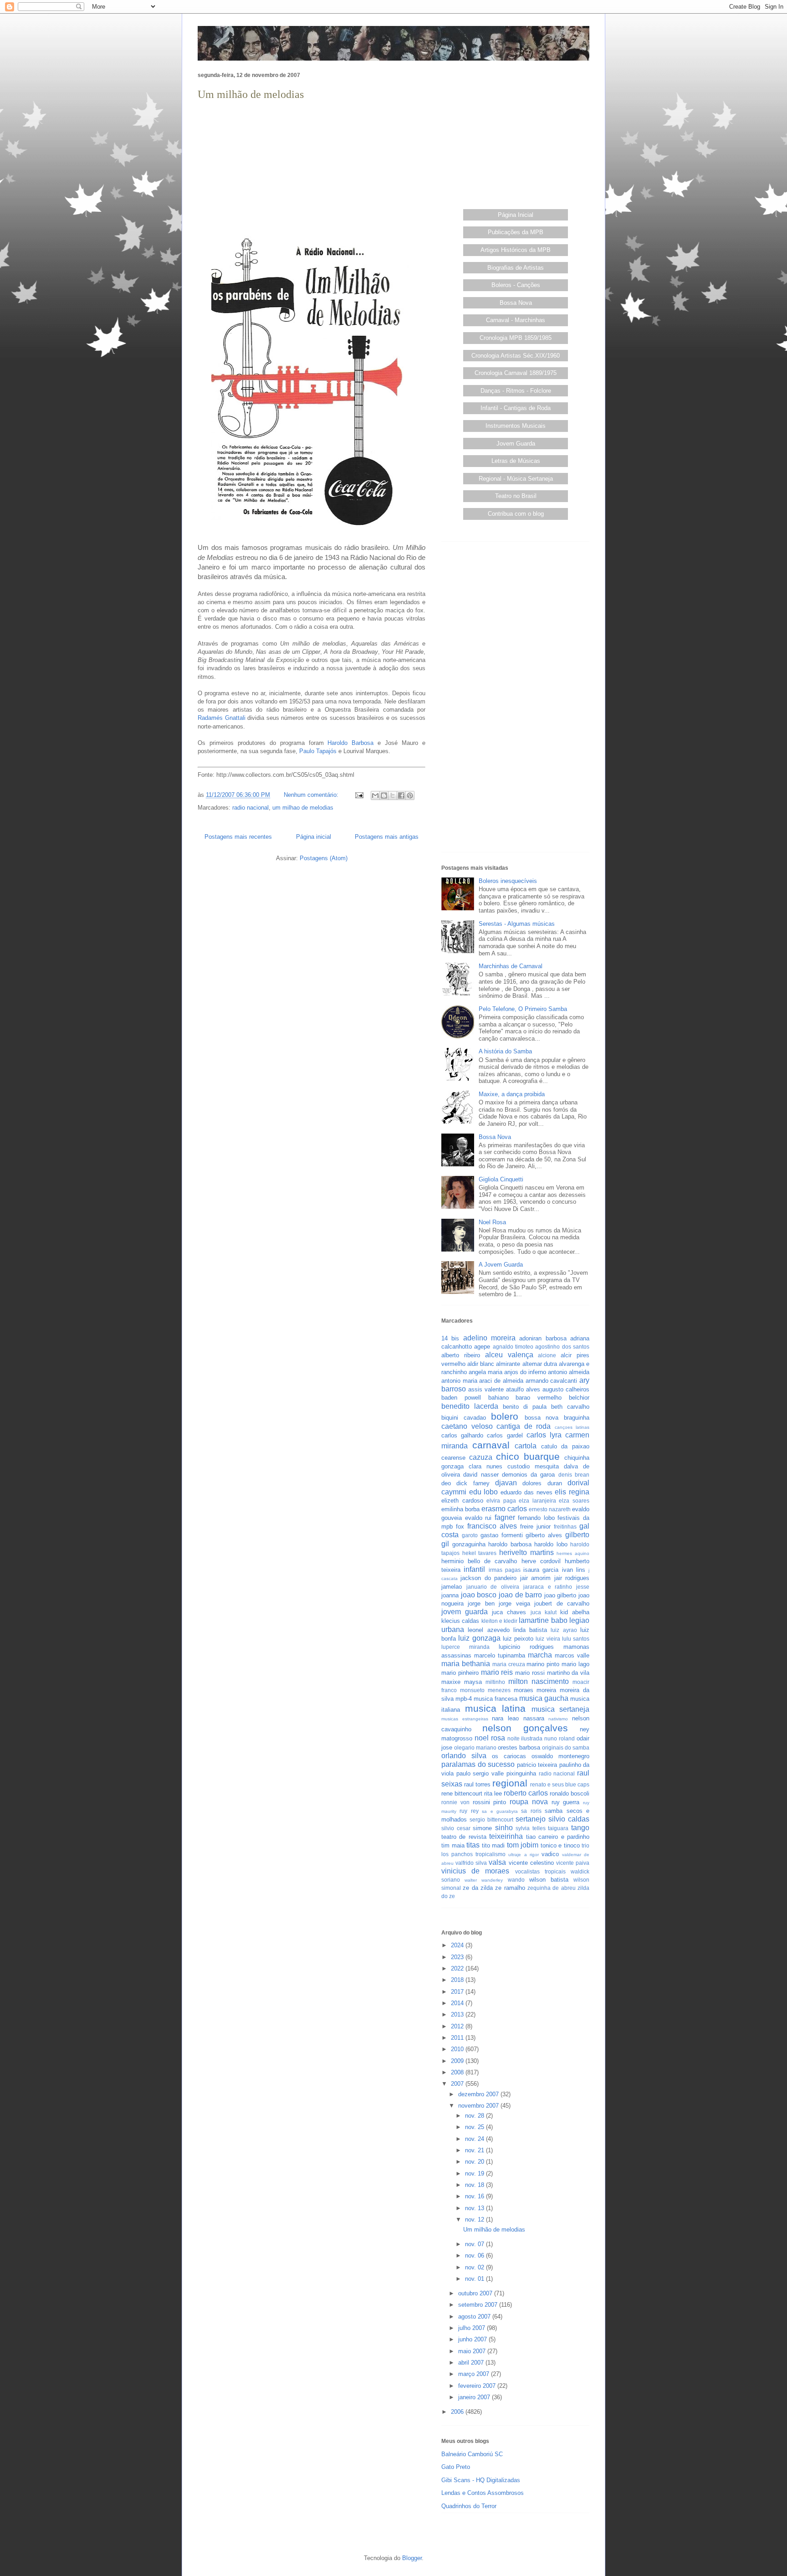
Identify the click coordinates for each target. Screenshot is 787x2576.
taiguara (558, 1828)
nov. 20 (475, 2162)
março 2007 (475, 2374)
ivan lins (574, 1570)
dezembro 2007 (479, 2094)
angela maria (485, 1372)
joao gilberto (560, 1595)
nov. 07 (475, 2244)
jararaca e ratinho (548, 1587)
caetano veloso (467, 1426)
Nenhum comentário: (312, 795)
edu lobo (484, 1492)
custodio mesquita (533, 1466)
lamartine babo (543, 1620)
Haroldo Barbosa (350, 743)
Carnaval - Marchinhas (516, 320)
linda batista (530, 1630)
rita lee (493, 1793)
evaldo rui (478, 1518)
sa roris (531, 1811)
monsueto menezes (485, 1690)
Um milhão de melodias (251, 94)
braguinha (577, 1418)
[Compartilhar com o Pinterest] (410, 795)
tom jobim (523, 1845)
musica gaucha (544, 1698)
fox (460, 1527)
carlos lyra (544, 1435)
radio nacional (250, 808)
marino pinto (543, 1664)
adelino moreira (489, 1338)
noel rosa (490, 1738)
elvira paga (501, 1501)
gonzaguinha (469, 1544)
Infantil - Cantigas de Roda (516, 408)
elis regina (572, 1492)
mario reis (497, 1672)
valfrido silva (471, 1863)
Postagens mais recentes (238, 837)
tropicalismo (491, 1854)
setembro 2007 (479, 2305)
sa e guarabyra (500, 1811)
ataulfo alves (523, 1389)
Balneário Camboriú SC (472, 2454)
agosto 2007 (475, 2317)
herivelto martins (526, 1552)
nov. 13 (475, 2208)
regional (510, 1783)
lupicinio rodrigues (526, 1647)
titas (473, 1845)
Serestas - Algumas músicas (517, 924)
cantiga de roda (524, 1426)
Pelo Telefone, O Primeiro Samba (523, 1009)
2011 (458, 2038)
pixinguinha (521, 1773)
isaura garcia (541, 1570)
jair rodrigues (572, 1578)
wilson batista (549, 1880)
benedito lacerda (470, 1406)
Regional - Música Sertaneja (516, 479)
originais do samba (566, 1747)
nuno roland (560, 1738)
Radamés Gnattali (222, 718)
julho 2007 (473, 2328)
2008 (458, 2072)
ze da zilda (478, 1888)
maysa (473, 1682)
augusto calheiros (566, 1389)
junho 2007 (473, 2339)
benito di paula (525, 1407)
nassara (534, 1718)
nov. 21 (475, 2150)
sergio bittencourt (491, 1819)
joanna (450, 1595)
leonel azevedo (488, 1630)
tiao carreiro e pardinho (558, 1837)
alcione (547, 1355)
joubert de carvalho (562, 1604)
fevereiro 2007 (478, 2386)
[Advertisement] (312, 167)
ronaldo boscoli (570, 1793)
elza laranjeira (537, 1501)
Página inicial (314, 837)
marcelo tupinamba (500, 1655)
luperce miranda (465, 1647)
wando (516, 1880)
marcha (540, 1655)
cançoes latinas (572, 1427)
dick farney (473, 1483)
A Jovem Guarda (501, 1265)
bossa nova (542, 1418)
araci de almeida (501, 1381)
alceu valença (509, 1355)
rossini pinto (490, 1802)
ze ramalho (510, 1888)
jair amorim (535, 1578)
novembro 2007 (479, 2106)
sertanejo (531, 1819)
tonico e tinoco (560, 1845)
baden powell (461, 1398)
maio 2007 (473, 2351)
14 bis (450, 1338)
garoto (470, 1535)
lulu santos (576, 1639)
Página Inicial (516, 215)
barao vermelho (539, 1398)
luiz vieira (548, 1639)
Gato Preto (456, 2467)
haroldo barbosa (510, 1544)
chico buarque (528, 1456)
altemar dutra (540, 1364)
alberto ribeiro (461, 1355)
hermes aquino (573, 1553)
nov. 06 (475, 2255)
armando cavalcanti (552, 1381)
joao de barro (520, 1595)
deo (446, 1483)
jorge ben (481, 1604)
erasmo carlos (504, 1509)
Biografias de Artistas (516, 268)
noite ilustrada (525, 1738)
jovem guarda (465, 1612)
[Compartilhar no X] (393, 795)
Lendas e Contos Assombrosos (483, 2493)
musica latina (496, 1708)
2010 (458, 2049)
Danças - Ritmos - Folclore (516, 391)
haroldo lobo (551, 1544)
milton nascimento (539, 1681)
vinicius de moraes (475, 1871)
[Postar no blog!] (384, 795)
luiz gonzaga (479, 1638)
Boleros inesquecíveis (508, 881)
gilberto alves (544, 1535)
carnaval (491, 1445)
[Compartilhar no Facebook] (401, 795)
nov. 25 (475, 2127)
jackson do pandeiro (488, 1578)
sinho (504, 1828)
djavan (506, 1483)
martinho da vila (568, 1673)
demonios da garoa (529, 1475)
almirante (508, 1364)
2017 (458, 1992)
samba (554, 1811)
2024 (458, 1945)
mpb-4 (464, 1699)
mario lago (575, 1664)
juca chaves (509, 1612)
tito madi (493, 1845)
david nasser (481, 1475)
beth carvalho (570, 1407)
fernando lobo (536, 1518)
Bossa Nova (516, 303)
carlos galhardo (462, 1435)
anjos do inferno (525, 1372)
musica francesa (496, 1699)
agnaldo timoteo (513, 1347)
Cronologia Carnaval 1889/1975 (516, 373)
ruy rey (469, 1811)
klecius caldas (460, 1621)
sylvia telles (531, 1828)
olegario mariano (475, 1747)
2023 (458, 1957)
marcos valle (572, 1655)
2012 (458, 2026)
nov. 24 (475, 2139)
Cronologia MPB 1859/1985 (516, 338)
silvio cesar (456, 1828)
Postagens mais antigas (387, 837)
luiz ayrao (564, 1630)
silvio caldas (569, 1819)
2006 (458, 2412)
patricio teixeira (537, 1765)
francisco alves (492, 1526)
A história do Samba (505, 1051)
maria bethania (466, 1664)
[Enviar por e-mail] (375, 795)
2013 (458, 2014)
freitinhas (565, 1527)
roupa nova (529, 1802)
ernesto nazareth (550, 1509)
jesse (583, 1587)
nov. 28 (475, 2116)
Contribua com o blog (516, 514)
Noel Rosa (492, 1222)
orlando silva (464, 1756)
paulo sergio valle (480, 1773)
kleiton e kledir (500, 1621)
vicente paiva (573, 1863)
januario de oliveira (493, 1587)
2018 (458, 1980)
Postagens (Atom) (324, 858)
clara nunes (485, 1466)
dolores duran (542, 1483)
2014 (458, 2003)
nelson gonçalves (525, 1728)
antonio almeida (569, 1372)
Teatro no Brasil (516, 496)
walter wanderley (484, 1880)
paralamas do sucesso (478, 1764)
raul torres (477, 1784)
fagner (505, 1517)
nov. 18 (475, 2185)
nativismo (558, 1719)
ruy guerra (566, 1802)
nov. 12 (475, 2219)
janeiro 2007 (475, 2397)
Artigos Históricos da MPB (516, 250)
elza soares (574, 1501)
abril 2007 (472, 2363)
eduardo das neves (526, 1492)
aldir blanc (481, 1364)
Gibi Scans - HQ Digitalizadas (481, 2480)
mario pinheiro (460, 1673)
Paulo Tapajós (318, 751)
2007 (458, 2084)
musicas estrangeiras (465, 1719)
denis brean (574, 1475)
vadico (550, 1854)
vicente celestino (531, 1863)
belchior (579, 1398)
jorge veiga (514, 1604)
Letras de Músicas (516, 461)
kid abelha (575, 1612)
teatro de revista (464, 1837)
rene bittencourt (462, 1793)
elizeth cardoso (462, 1501)
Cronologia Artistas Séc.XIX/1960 (516, 356)
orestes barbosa (519, 1747)
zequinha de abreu (552, 1888)
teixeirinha (506, 1836)
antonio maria (459, 1381)
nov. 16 (475, 2196)
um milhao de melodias (303, 808)
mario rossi (530, 1673)
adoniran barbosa (543, 1338)
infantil (474, 1569)
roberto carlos (526, 1793)
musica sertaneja (561, 1709)
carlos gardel (505, 1435)
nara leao (505, 1718)
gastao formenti (502, 1535)
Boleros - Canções (516, 285)
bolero (505, 1416)
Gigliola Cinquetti (501, 1179)
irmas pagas (505, 1570)
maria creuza (509, 1664)
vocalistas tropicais (540, 1871)
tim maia (453, 1845)
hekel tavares (480, 1553)
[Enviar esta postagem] (359, 795)
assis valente (486, 1389)
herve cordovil (541, 1561)
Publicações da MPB (516, 232)
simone (482, 1828)
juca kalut (544, 1612)
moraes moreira (535, 1690)
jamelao (452, 1587)
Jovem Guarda (516, 444)
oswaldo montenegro (560, 1756)
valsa (497, 1862)
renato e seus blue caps (560, 1784)
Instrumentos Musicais (516, 426)
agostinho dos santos (562, 1347)
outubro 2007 (476, 2293)
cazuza (481, 1457)
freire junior (535, 1527)
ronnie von (455, 1802)
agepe (482, 1347)
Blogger (412, 2558)
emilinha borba (460, 1509)
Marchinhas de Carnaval (511, 966)
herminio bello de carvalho (479, 1561)
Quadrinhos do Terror (469, 2506)
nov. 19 (475, 2173)
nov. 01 (475, 2279)
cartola (526, 1446)
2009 (458, 2061)
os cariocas (509, 1756)
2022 (458, 1968)
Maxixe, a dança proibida (512, 1094)
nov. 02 (475, 2267)
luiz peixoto (518, 1639)
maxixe (451, 1682)
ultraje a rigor (523, 1855)
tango (580, 1828)
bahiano (498, 1398)
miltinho (495, 1682)
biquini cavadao (464, 1418)
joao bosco (479, 1595)
